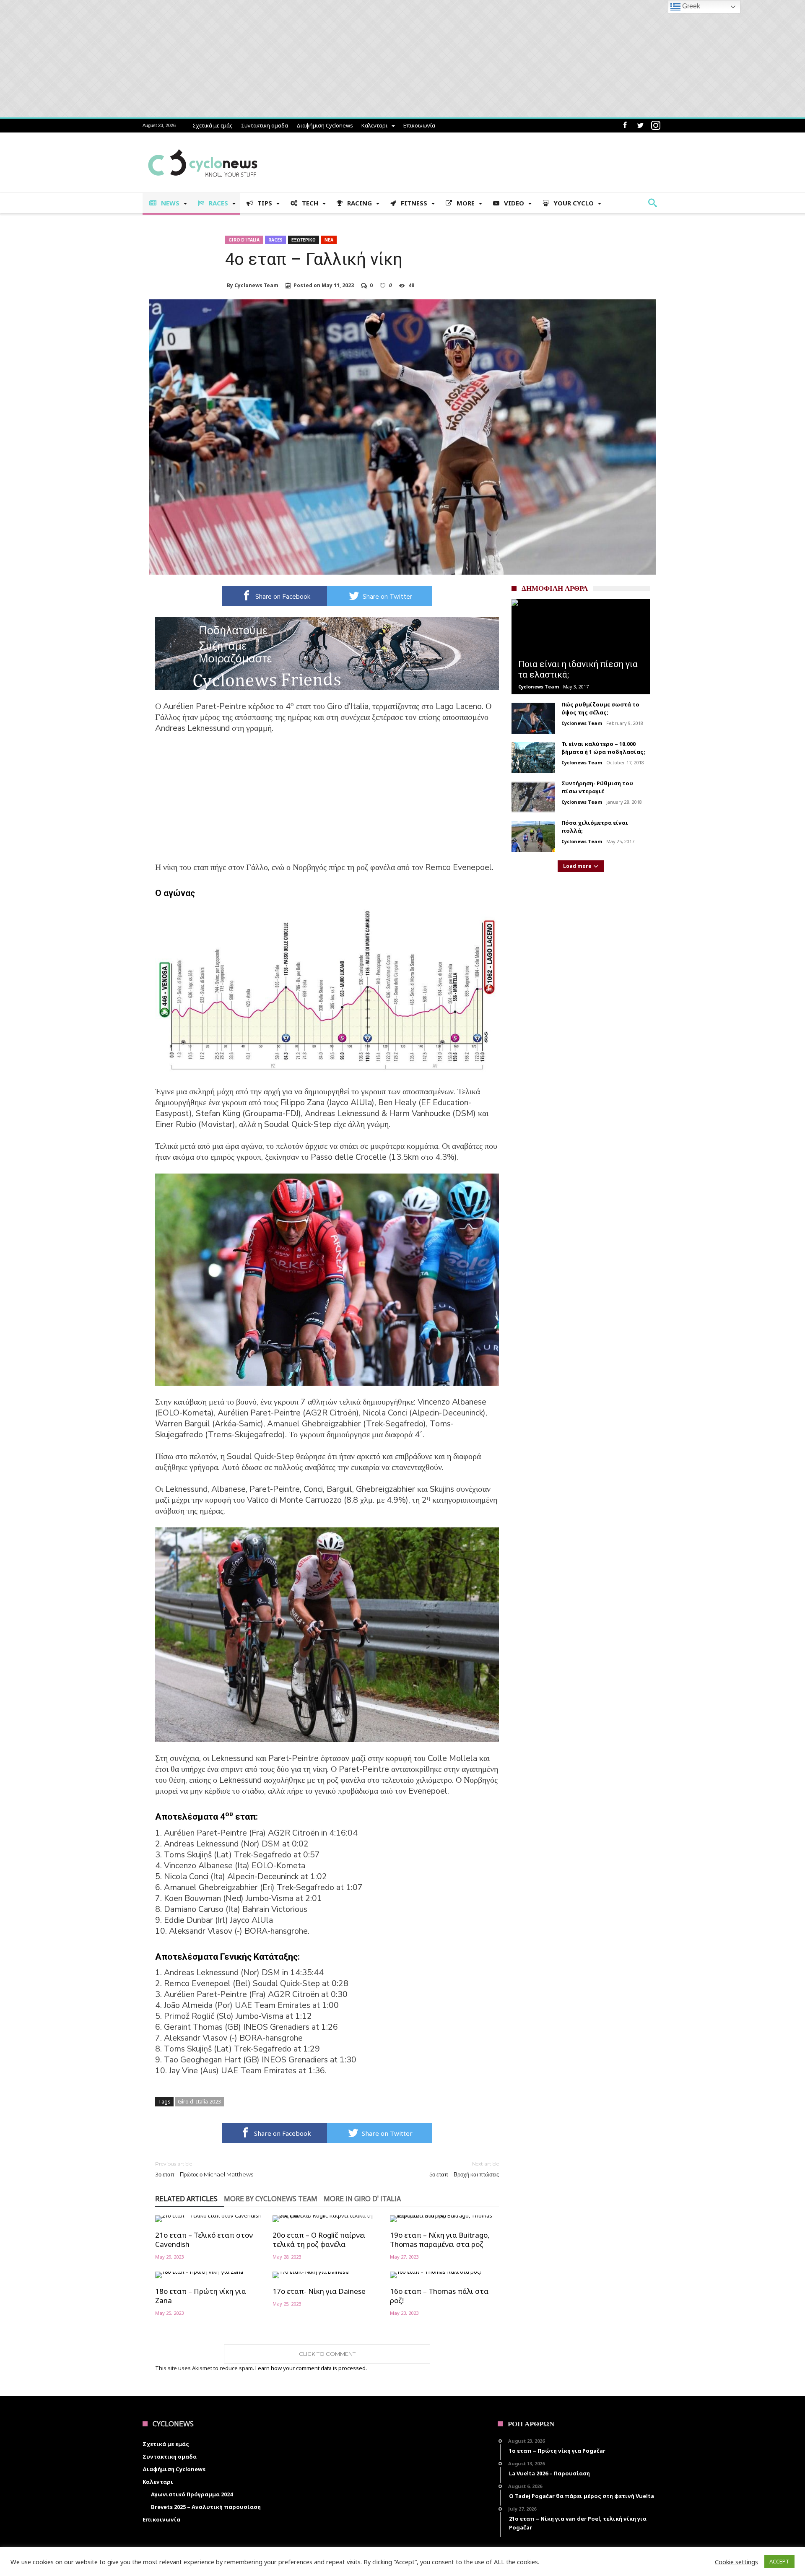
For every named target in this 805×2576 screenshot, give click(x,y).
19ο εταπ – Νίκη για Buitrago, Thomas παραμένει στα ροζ (440, 2240)
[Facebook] (625, 126)
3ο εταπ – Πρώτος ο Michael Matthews (204, 2169)
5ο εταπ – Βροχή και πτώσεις (464, 2169)
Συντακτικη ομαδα (265, 125)
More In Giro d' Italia (362, 2199)
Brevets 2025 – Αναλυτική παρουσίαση (206, 2507)
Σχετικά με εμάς (213, 125)
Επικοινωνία (419, 125)
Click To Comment (327, 2354)
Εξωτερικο (304, 240)
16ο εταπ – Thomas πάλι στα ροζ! (439, 2296)
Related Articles (186, 2199)
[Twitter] (640, 126)
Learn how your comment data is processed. (311, 2368)
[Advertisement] (327, 803)
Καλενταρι (374, 125)
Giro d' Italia (244, 240)
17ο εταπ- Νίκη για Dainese (319, 2291)
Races (275, 240)
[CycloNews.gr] (203, 145)
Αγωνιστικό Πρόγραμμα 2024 (192, 2494)
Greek (690, 6)
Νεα (329, 240)
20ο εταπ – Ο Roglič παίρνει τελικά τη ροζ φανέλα (319, 2240)
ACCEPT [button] (779, 2561)
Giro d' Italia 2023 (199, 2101)
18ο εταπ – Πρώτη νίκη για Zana (201, 2296)
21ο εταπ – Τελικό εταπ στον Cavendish (204, 2240)
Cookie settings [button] (736, 2562)
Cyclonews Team (256, 286)
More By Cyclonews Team (271, 2199)
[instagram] (656, 126)
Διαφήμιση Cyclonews (325, 125)
